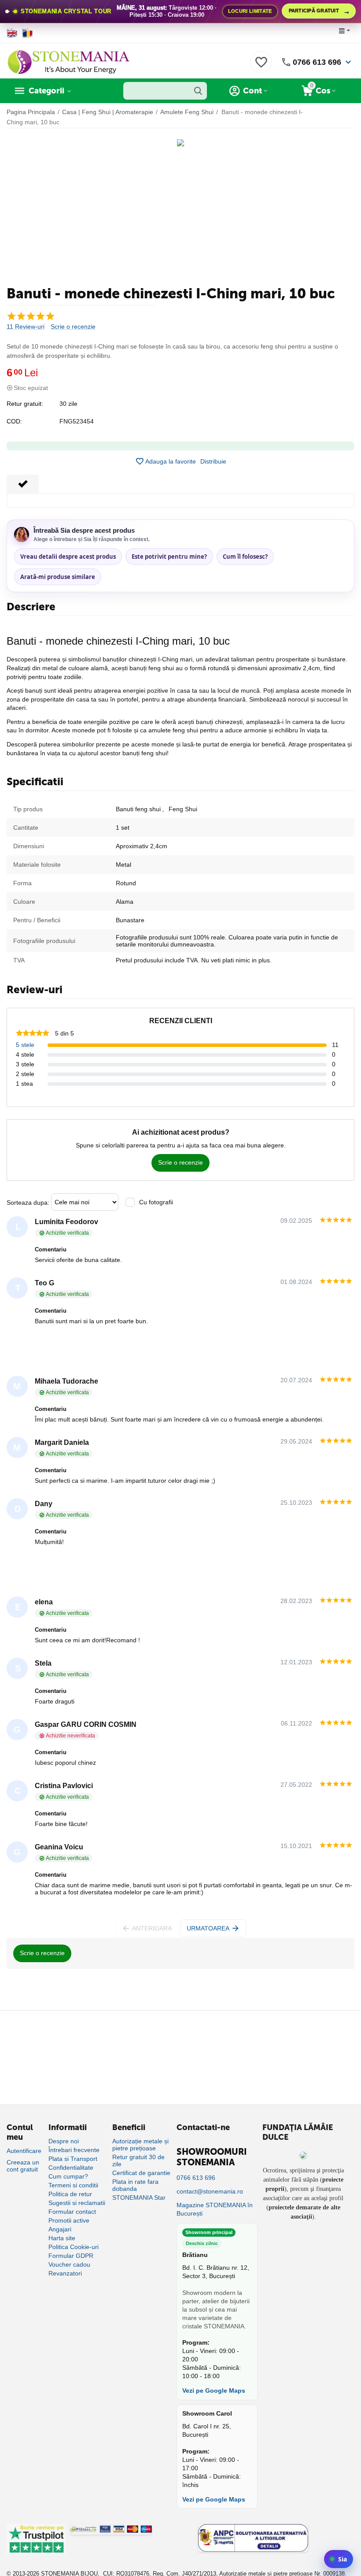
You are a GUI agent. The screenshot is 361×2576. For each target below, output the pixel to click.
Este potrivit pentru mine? (169, 557)
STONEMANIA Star (139, 2197)
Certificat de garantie (141, 2173)
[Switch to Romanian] (28, 33)
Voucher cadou (69, 2264)
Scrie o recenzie (73, 327)
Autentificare (24, 2151)
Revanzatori (65, 2273)
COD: (14, 421)
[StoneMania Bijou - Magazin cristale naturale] (68, 62)
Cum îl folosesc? (245, 557)
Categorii (46, 91)
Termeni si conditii (73, 2185)
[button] (213, 461)
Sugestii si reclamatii (77, 2203)
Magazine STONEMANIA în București (215, 2209)
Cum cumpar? (68, 2176)
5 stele (25, 1045)
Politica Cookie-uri (74, 2247)
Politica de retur (70, 2194)
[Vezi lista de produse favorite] (261, 67)
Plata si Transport (73, 2159)
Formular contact (72, 2212)
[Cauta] (198, 91)
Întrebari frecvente (74, 2150)
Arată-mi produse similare (58, 577)
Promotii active (69, 2220)
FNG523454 (77, 421)
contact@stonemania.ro (210, 2191)
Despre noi (64, 2141)
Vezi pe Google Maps (214, 2390)
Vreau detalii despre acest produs (68, 557)
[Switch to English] (12, 33)
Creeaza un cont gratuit (23, 2166)
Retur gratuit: (25, 404)
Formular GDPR (71, 2256)
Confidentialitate (71, 2168)
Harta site (62, 2238)
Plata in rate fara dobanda (135, 2185)
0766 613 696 (317, 62)
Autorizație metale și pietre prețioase (140, 2145)
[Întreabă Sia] (339, 2559)
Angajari (60, 2229)
